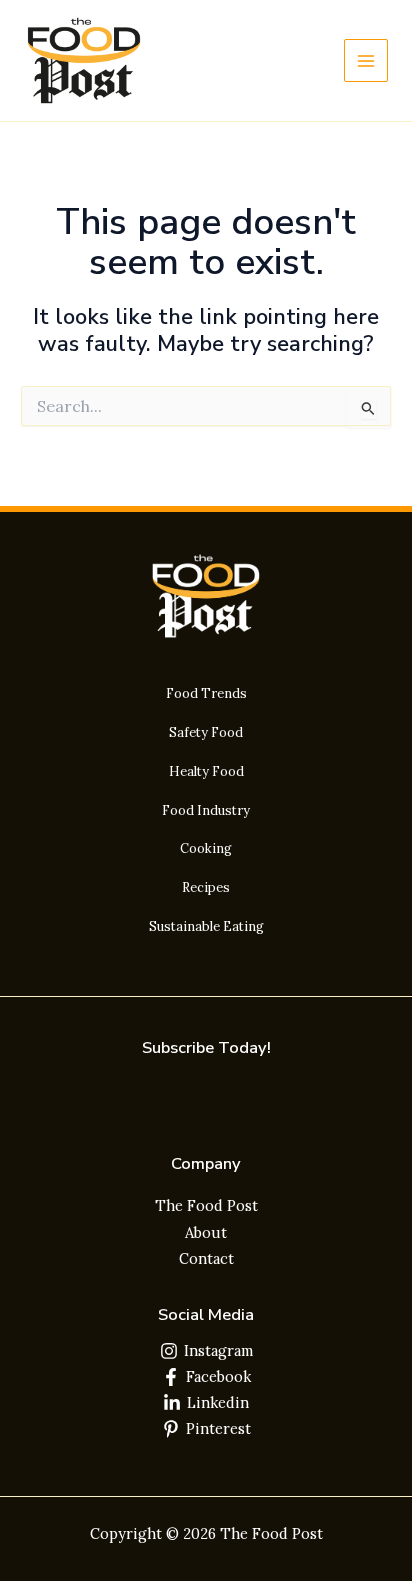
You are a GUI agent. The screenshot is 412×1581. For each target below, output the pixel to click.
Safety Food (206, 732)
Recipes (206, 887)
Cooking (206, 848)
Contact (206, 1258)
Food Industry (206, 810)
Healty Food (206, 771)
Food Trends (206, 693)
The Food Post (206, 1205)
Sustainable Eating (206, 926)
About (206, 1232)
